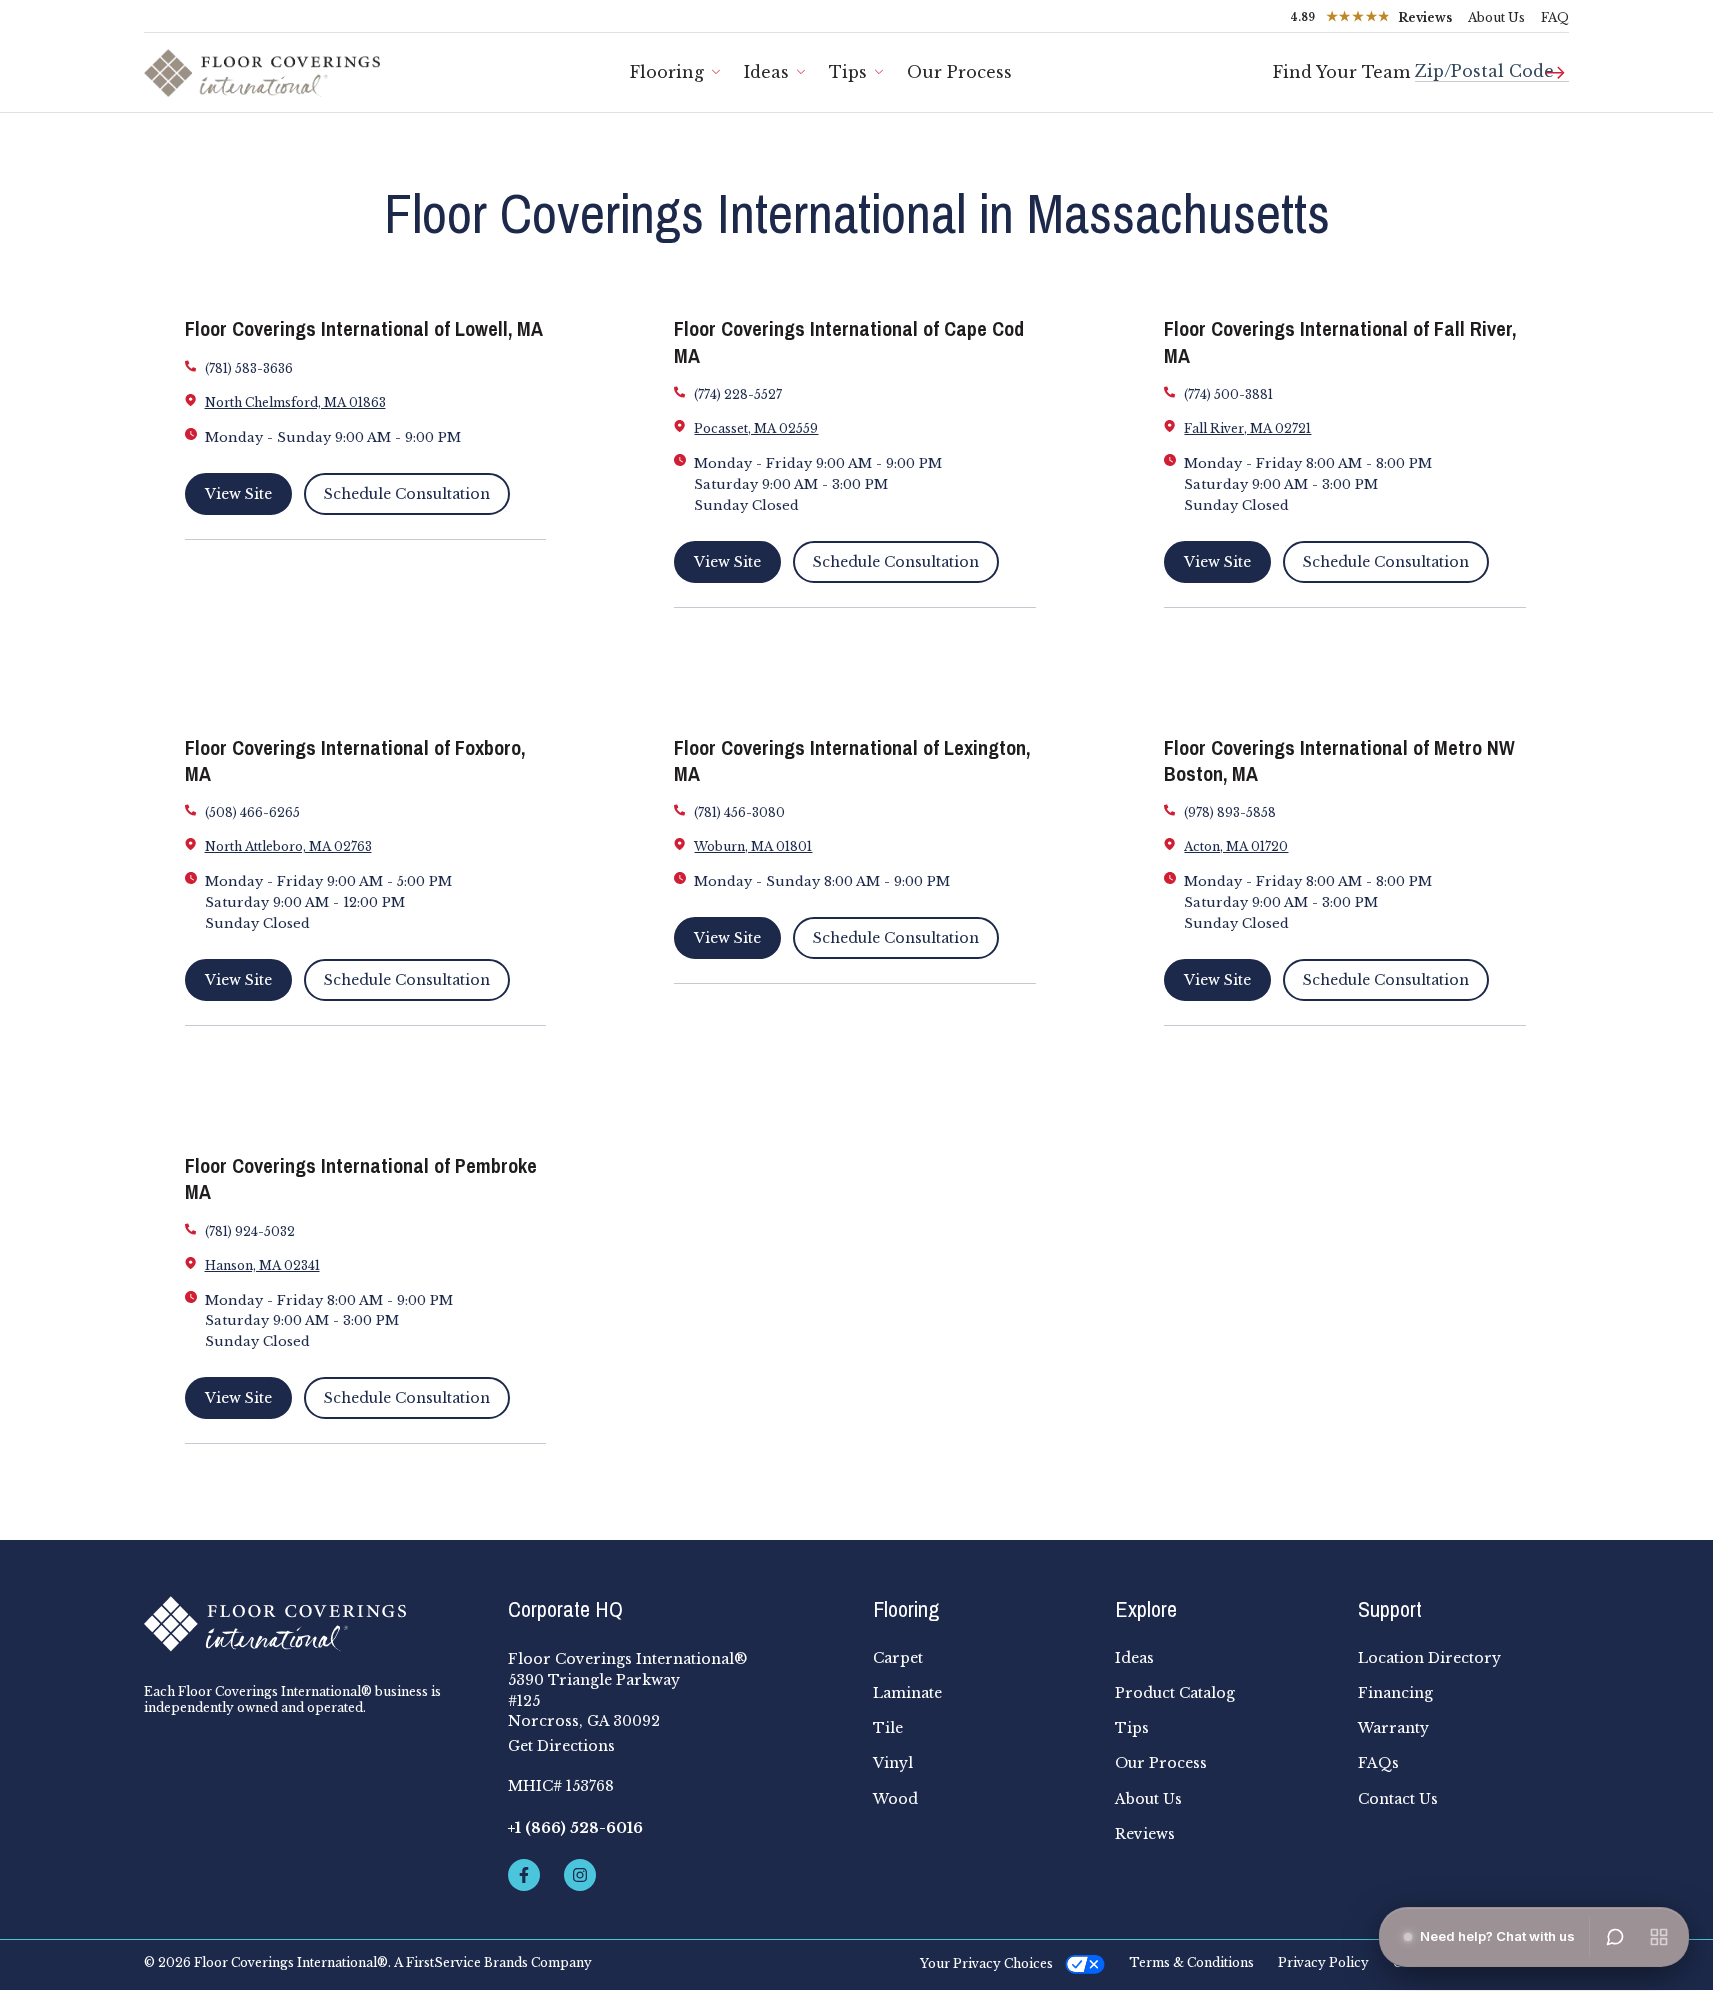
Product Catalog (1175, 1693)
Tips (848, 72)
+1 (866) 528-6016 (575, 1828)
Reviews (1145, 1834)
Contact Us (1398, 1799)
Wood (895, 1799)
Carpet (898, 1658)
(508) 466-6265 (252, 812)
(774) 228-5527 (738, 394)
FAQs (1378, 1763)
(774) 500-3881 (1228, 394)
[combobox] (1492, 63)
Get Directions (561, 1746)
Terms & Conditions (1191, 1963)
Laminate (907, 1693)
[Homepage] (310, 1624)
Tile (888, 1728)
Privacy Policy (1323, 1963)
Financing (1395, 1693)
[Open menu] (1659, 1937)
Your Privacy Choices (986, 1963)
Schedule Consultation (407, 494)
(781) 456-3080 (739, 812)
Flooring (667, 72)
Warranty (1393, 1728)
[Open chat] (1615, 1937)
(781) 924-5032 (250, 1231)
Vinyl (893, 1763)
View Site (238, 494)
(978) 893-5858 (1230, 812)
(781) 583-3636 (249, 368)
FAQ (1555, 17)
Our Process (959, 72)
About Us (1496, 17)
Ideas (766, 72)
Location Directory (1429, 1658)
